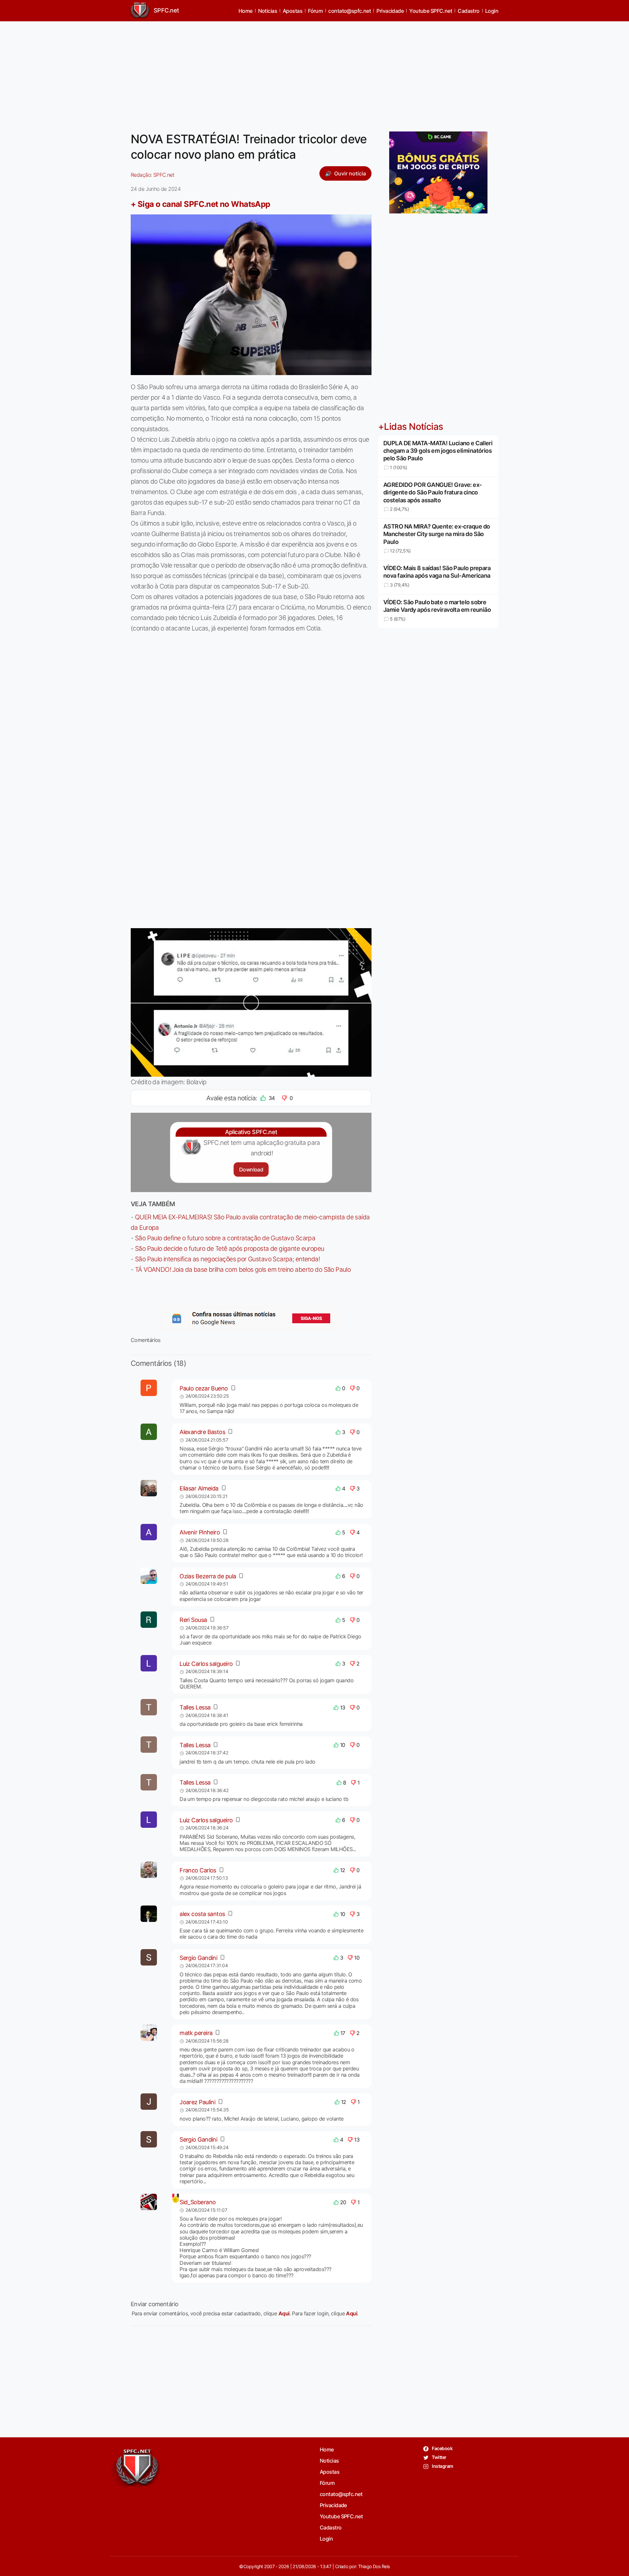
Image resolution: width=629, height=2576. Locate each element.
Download (251, 1169)
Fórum (315, 11)
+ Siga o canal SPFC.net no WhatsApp (200, 204)
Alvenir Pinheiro (200, 1532)
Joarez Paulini (197, 2102)
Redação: (152, 175)
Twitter (439, 2457)
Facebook (442, 2448)
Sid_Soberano (198, 2202)
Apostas (293, 11)
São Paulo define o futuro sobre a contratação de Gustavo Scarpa (225, 1238)
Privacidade (390, 11)
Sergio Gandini (198, 1958)
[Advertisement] (314, 72)
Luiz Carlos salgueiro (206, 1664)
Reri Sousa (193, 1620)
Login (492, 11)
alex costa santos (202, 1914)
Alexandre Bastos (202, 1432)
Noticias (268, 11)
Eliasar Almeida (199, 1488)
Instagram (442, 2466)
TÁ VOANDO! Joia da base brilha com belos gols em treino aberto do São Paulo (243, 1269)
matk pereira (196, 2033)
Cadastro (469, 11)
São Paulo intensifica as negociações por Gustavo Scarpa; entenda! (227, 1259)
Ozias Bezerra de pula (208, 1576)
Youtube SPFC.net (431, 11)
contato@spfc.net (350, 11)
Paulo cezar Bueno (204, 1388)
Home (246, 11)
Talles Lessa (195, 1707)
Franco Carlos (198, 1870)
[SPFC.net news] (251, 1318)
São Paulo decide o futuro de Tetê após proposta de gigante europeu (230, 1248)
